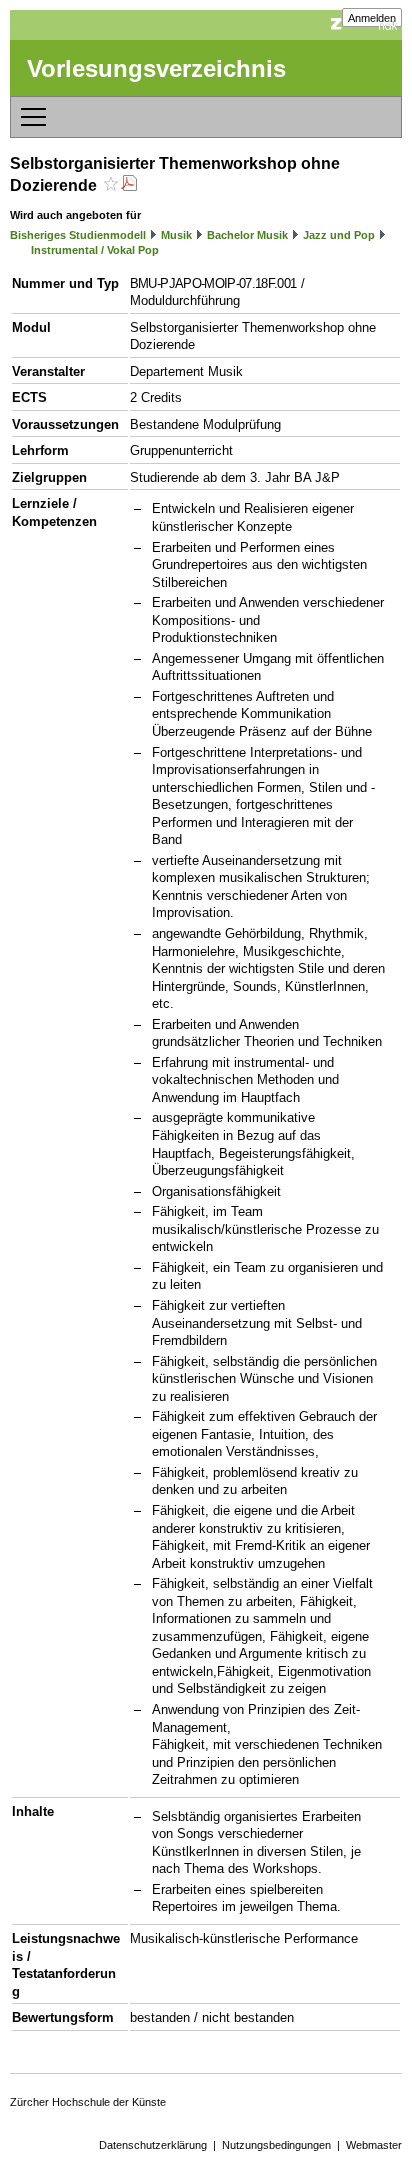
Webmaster (374, 2145)
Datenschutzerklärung (153, 2145)
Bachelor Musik (247, 235)
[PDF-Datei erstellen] (129, 185)
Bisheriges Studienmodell (78, 235)
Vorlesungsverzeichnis (156, 68)
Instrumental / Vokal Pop (95, 250)
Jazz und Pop (339, 235)
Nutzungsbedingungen (276, 2145)
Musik (176, 235)
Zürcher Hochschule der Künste (88, 2102)
